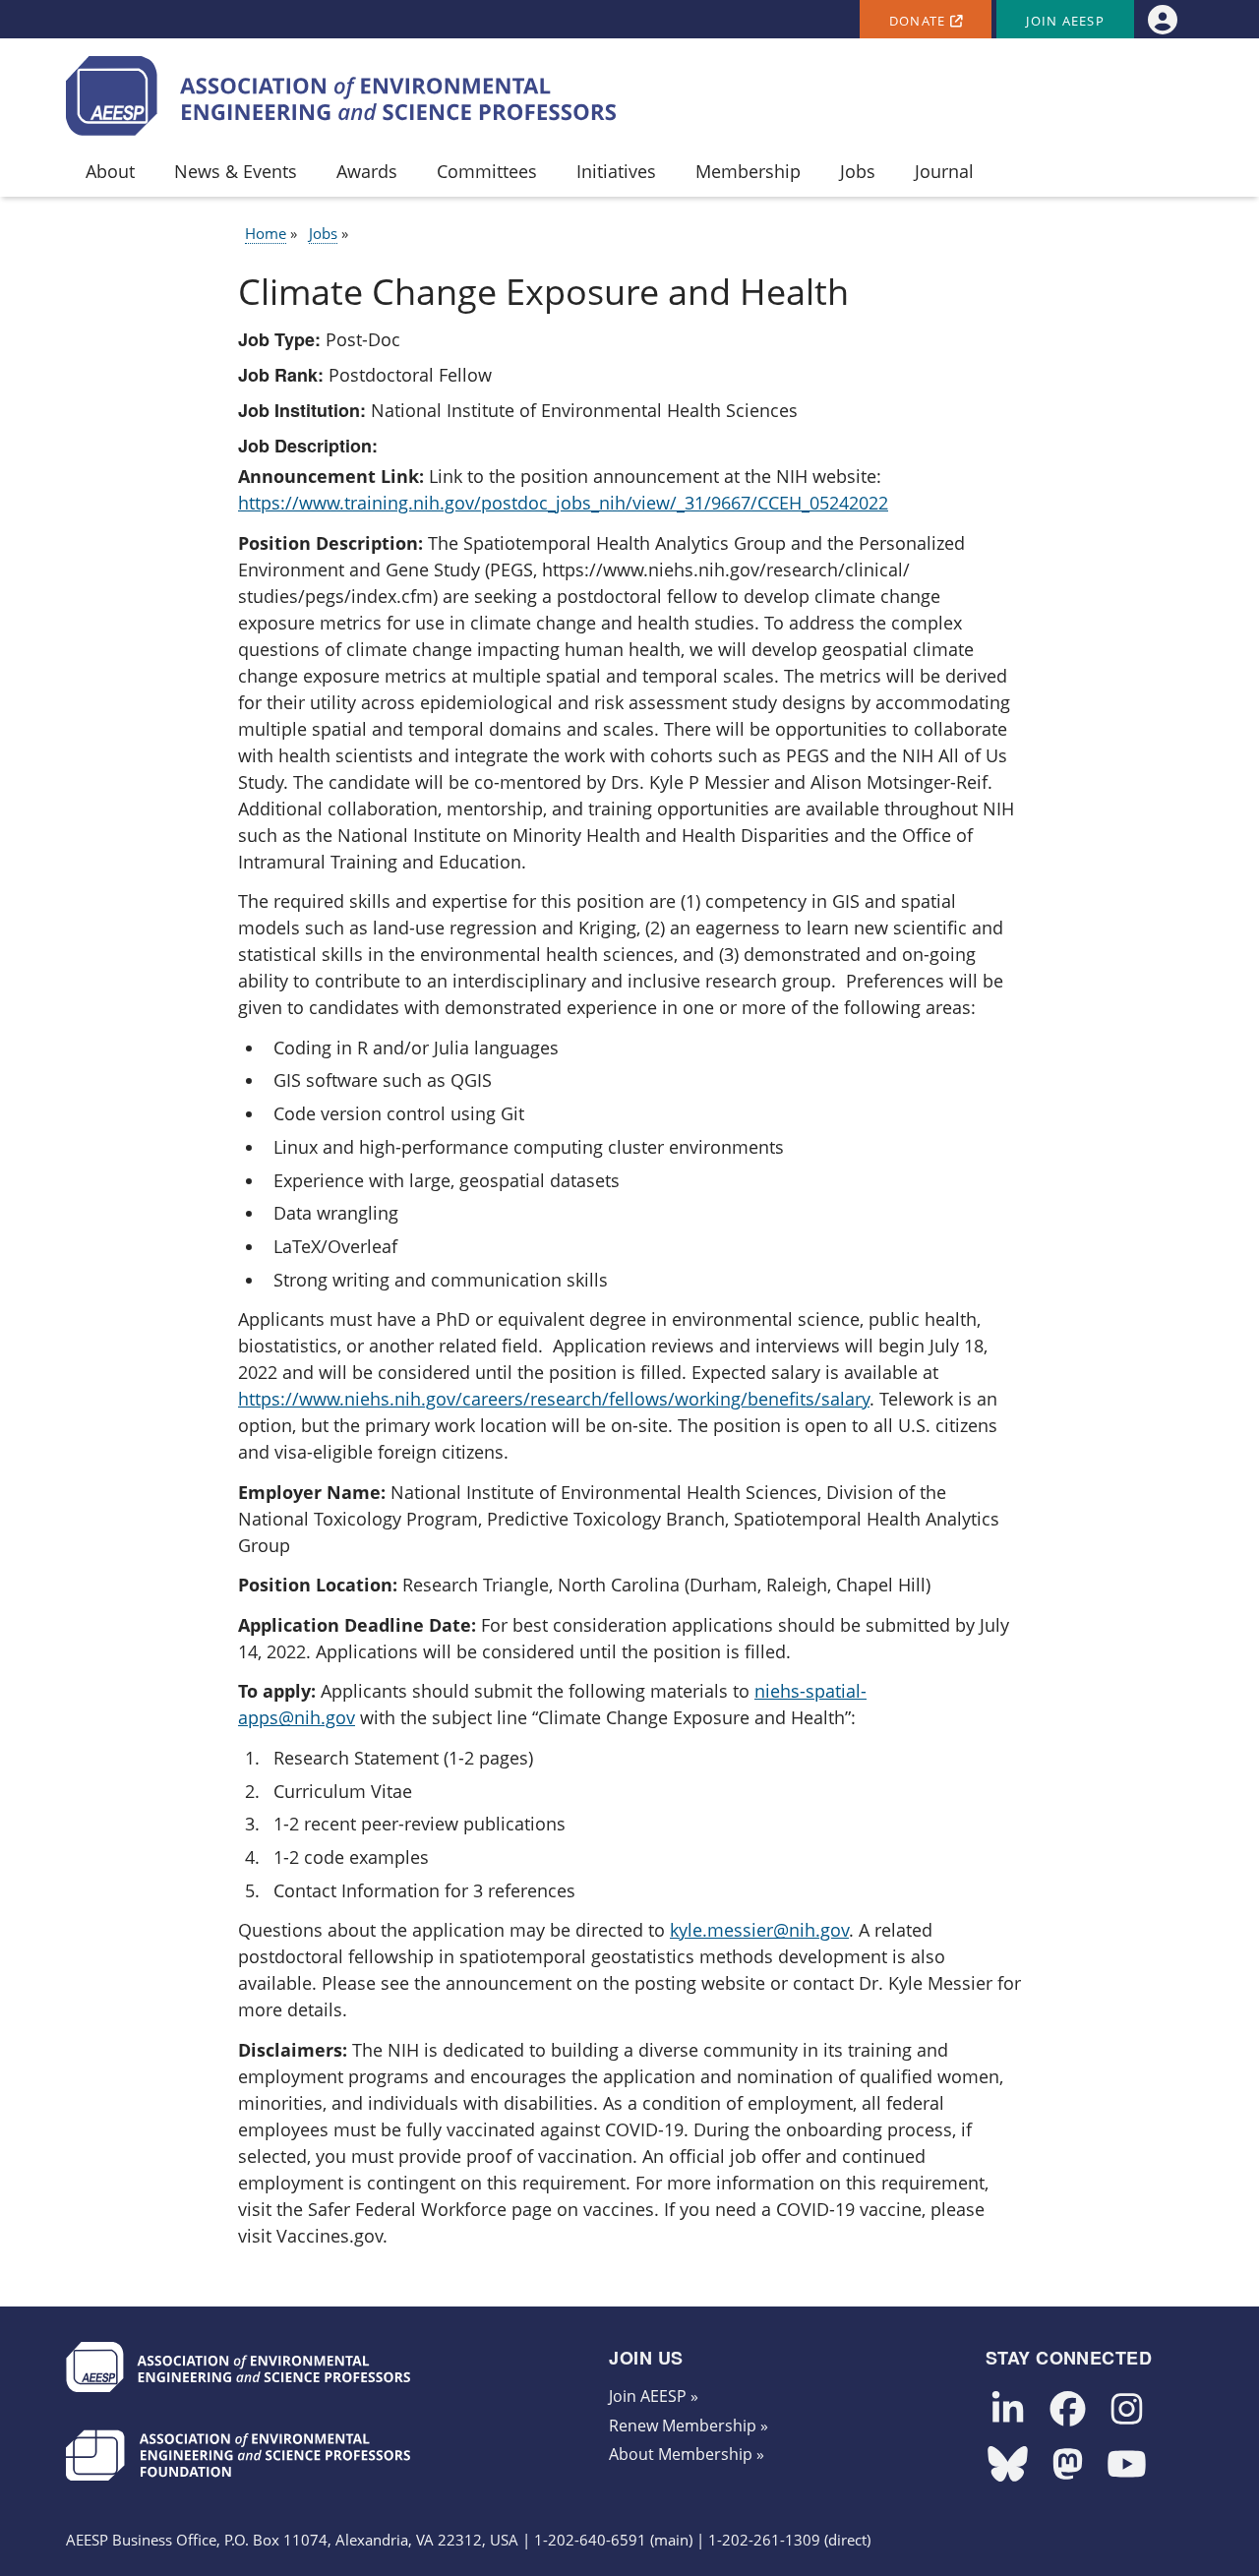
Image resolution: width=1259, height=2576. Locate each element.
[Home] (341, 96)
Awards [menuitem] (367, 171)
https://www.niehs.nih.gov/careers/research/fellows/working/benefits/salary (554, 1399)
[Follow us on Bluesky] (1008, 2465)
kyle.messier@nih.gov (759, 1930)
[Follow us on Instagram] (1127, 2410)
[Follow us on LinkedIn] (1008, 2410)
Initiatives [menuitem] (616, 171)
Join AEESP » (654, 2396)
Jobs (323, 234)
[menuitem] (1162, 19)
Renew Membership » (689, 2426)
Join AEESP (1065, 21)
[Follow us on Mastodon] (1068, 2465)
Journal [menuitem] (944, 171)
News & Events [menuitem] (236, 171)
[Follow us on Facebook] (1068, 2410)
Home (266, 234)
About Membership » (687, 2454)
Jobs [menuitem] (858, 171)
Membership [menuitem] (748, 171)
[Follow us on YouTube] (1127, 2465)
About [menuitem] (110, 171)
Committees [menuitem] (487, 171)
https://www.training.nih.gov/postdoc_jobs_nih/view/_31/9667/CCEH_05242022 (563, 503)
